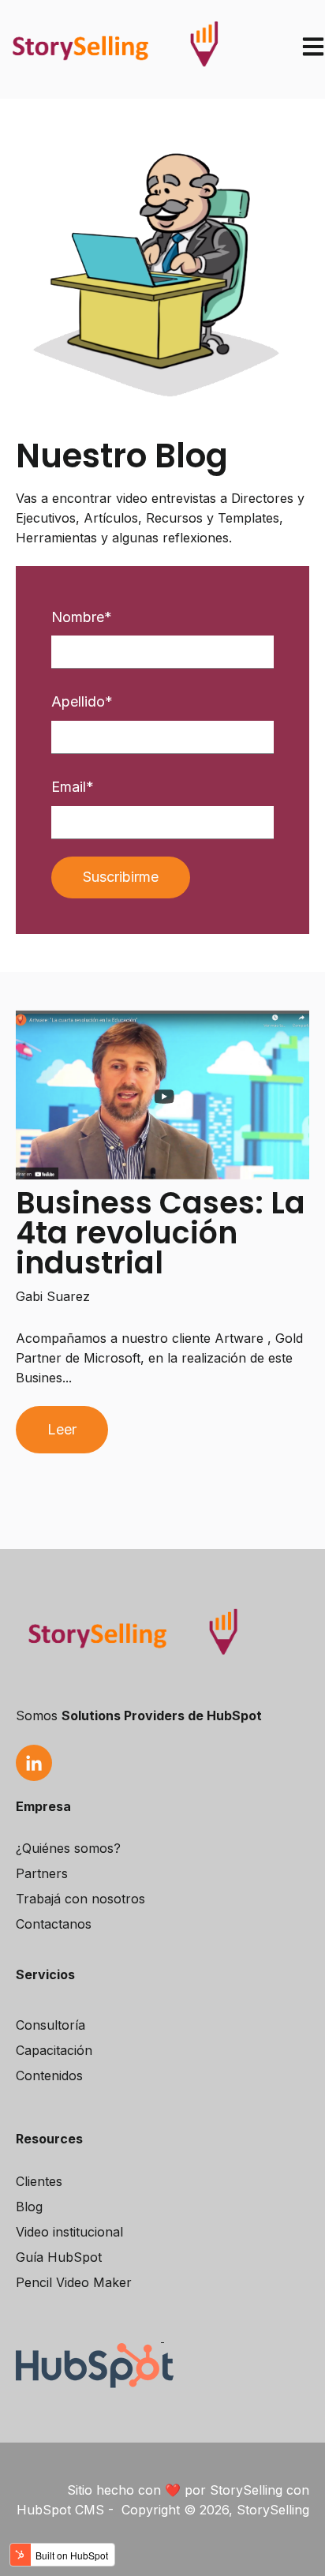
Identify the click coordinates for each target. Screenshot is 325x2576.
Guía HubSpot (59, 2257)
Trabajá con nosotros (80, 1899)
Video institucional (69, 2232)
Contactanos (54, 1924)
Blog (29, 2207)
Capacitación (54, 2050)
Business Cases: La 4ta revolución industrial (161, 1233)
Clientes (39, 2181)
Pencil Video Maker (74, 2282)
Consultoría (50, 2025)
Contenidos (49, 2075)
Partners (42, 1873)
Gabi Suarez (53, 1296)
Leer (62, 1429)
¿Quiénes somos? (68, 1848)
